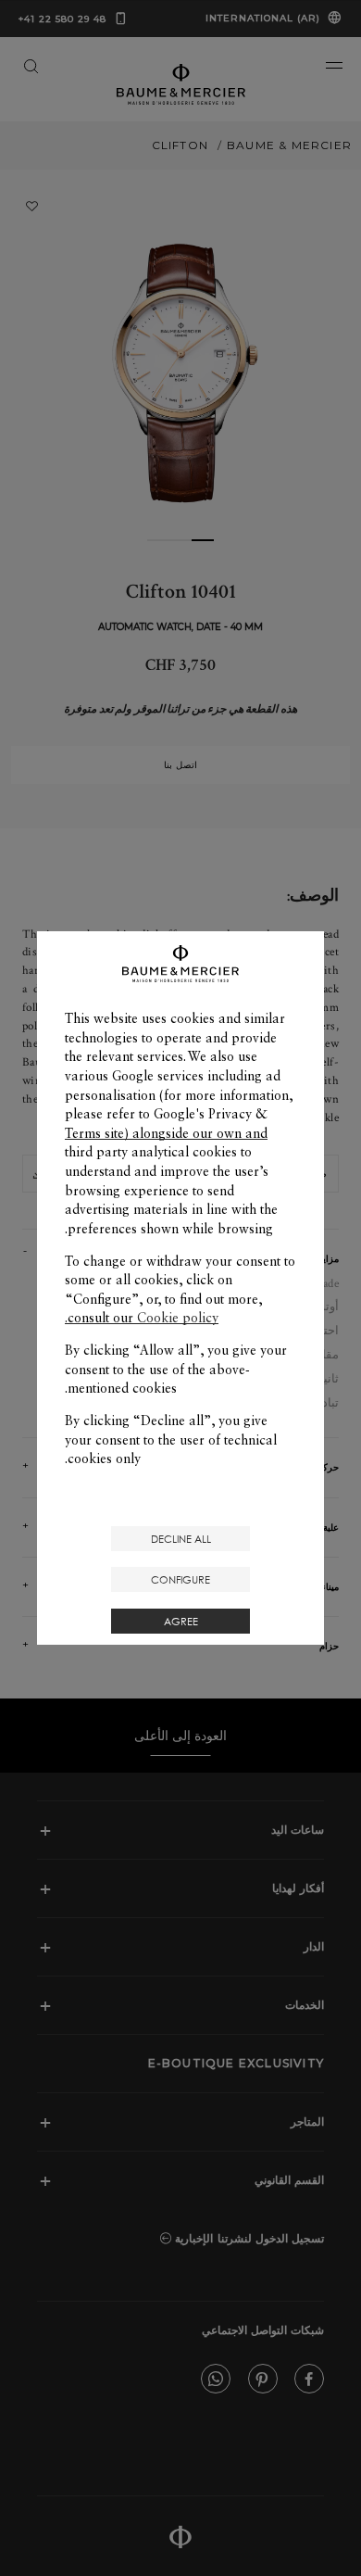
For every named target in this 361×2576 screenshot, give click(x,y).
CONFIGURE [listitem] (180, 1579)
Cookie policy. (142, 1318)
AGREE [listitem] (181, 1621)
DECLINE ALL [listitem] (181, 1539)
